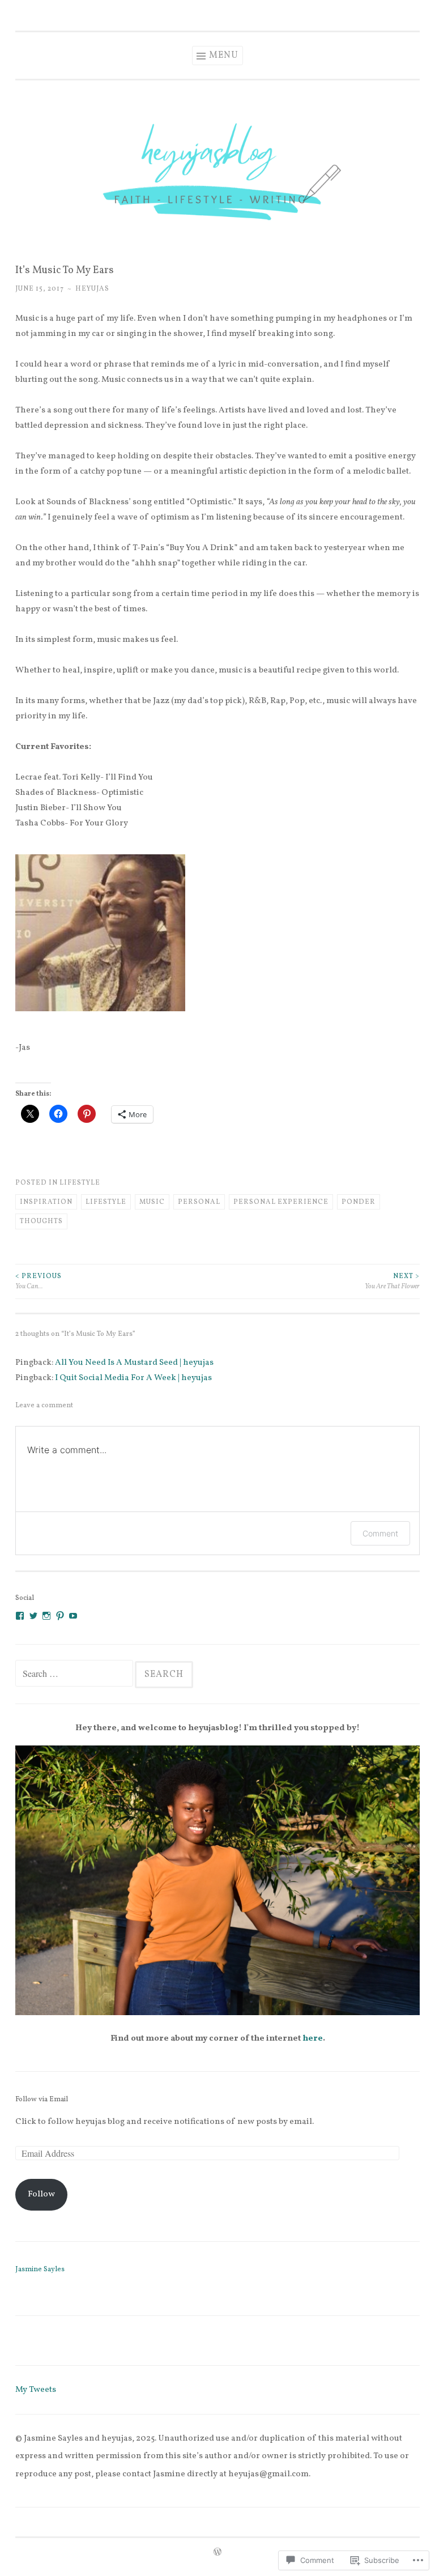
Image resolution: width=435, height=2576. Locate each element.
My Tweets (36, 2390)
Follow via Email (42, 2100)
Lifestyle (80, 1183)
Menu (224, 56)
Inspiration (46, 1202)
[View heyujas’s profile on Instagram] (46, 1616)
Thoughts (41, 1221)
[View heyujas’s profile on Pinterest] (60, 1616)
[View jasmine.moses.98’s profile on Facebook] (20, 1616)
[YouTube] (73, 1616)
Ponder (359, 1202)
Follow (41, 2194)
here (313, 2039)
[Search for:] (75, 1675)
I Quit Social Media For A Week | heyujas (133, 1378)
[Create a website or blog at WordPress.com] (217, 2553)
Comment (380, 1533)
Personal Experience (281, 1202)
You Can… (39, 1281)
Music (152, 1202)
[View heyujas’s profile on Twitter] (33, 1616)
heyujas (92, 289)
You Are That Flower (392, 1281)
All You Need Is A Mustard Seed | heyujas (134, 1363)
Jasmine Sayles (40, 2270)
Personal (199, 1202)
